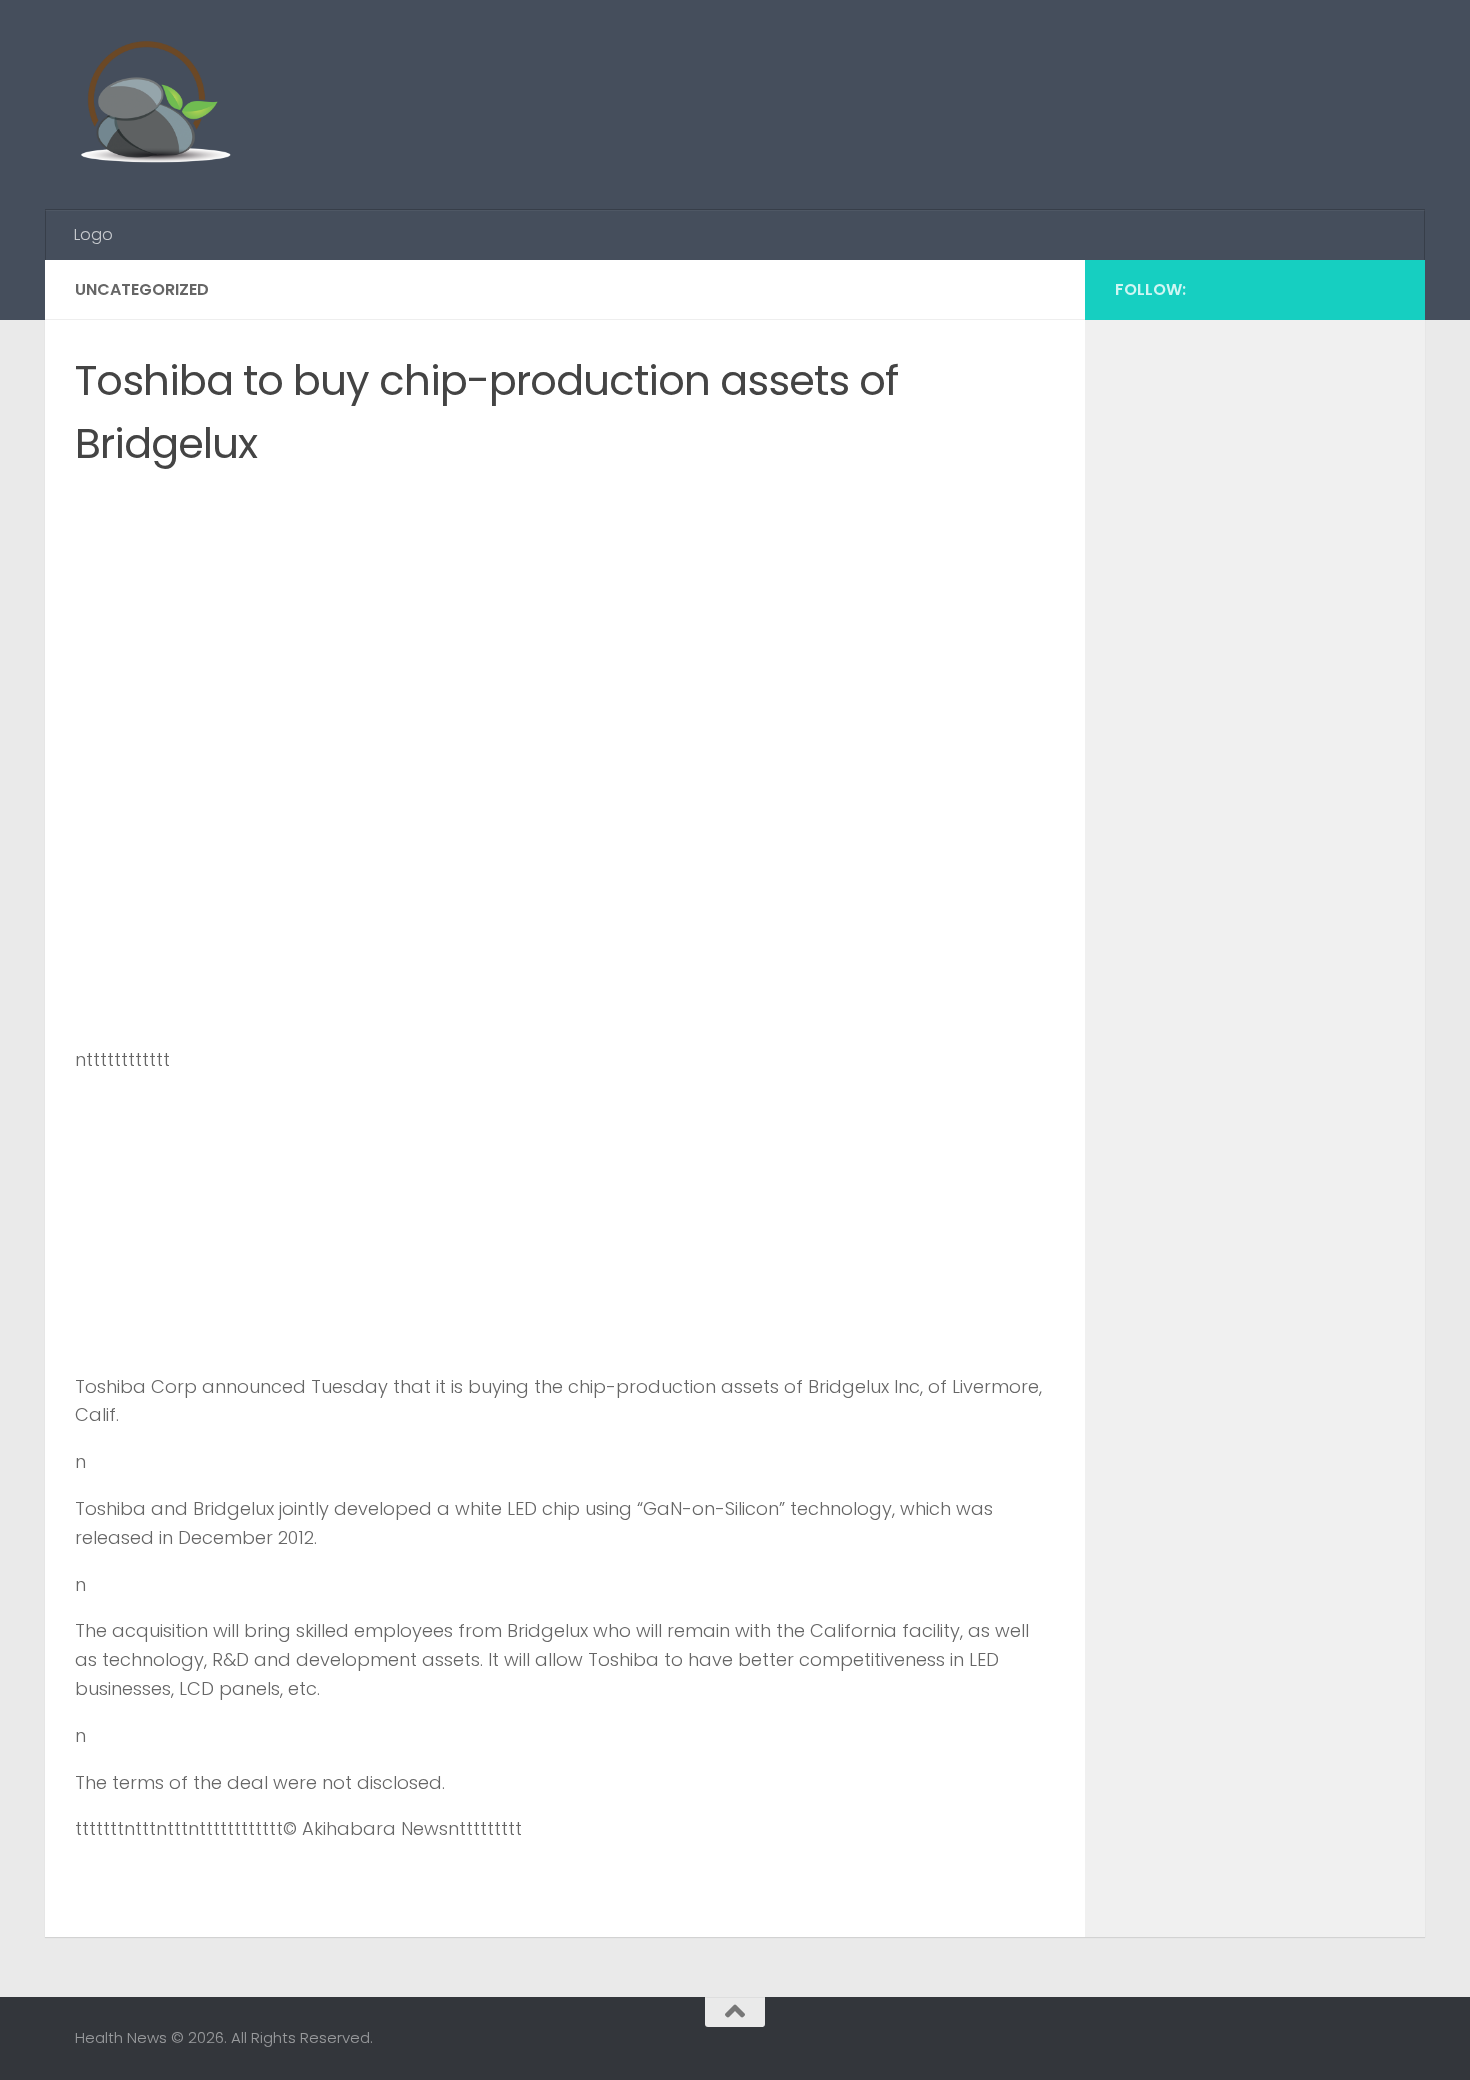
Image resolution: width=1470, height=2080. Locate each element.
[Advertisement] (1031, 75)
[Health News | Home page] (154, 105)
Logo (93, 234)
